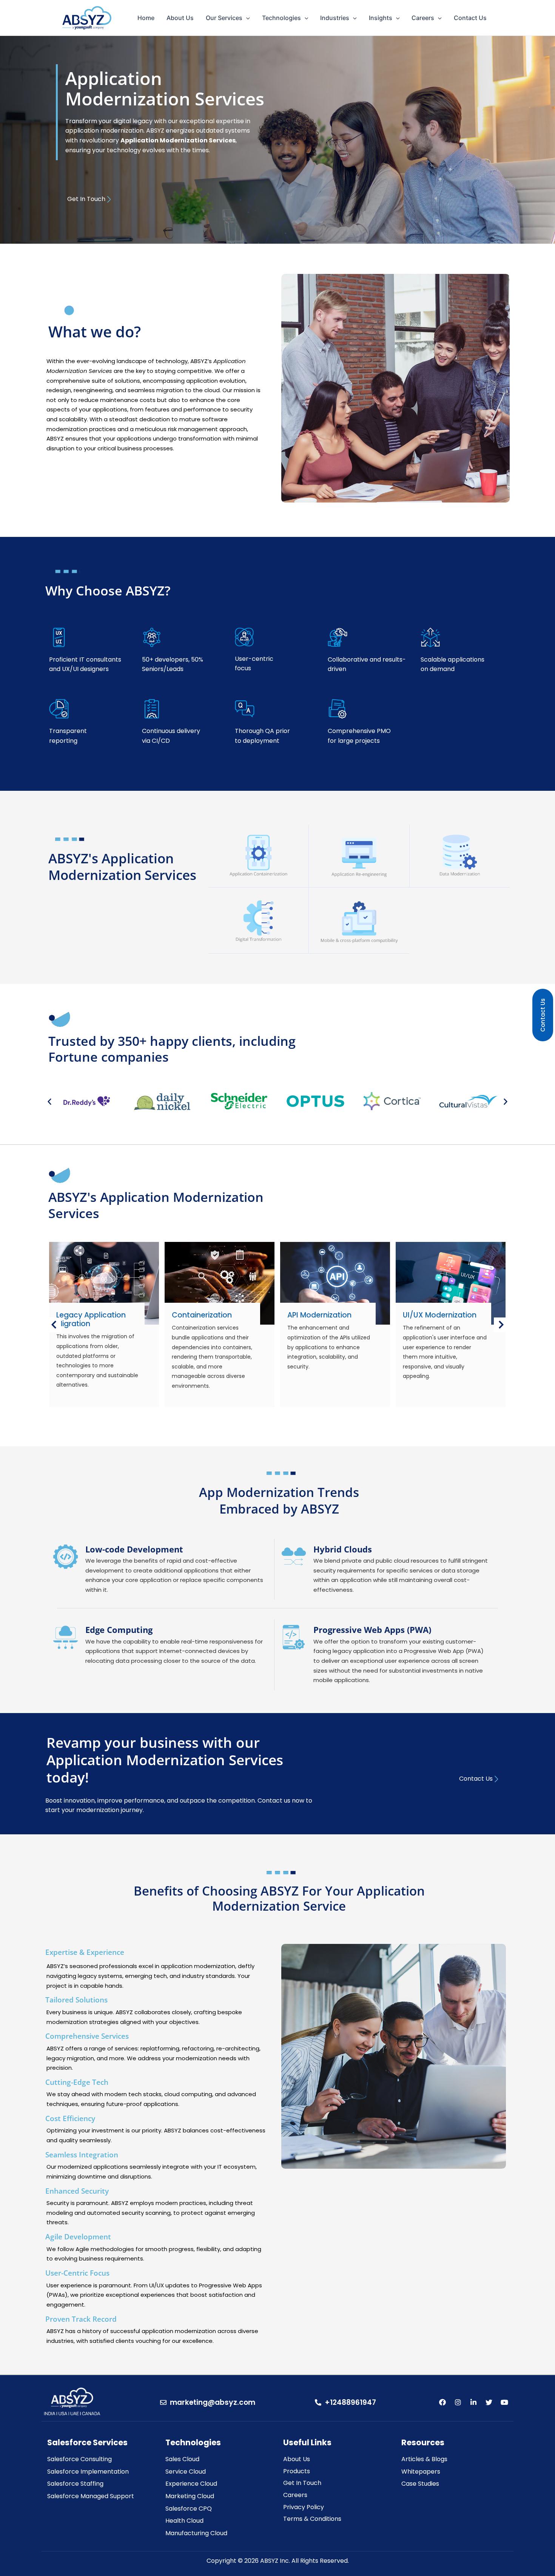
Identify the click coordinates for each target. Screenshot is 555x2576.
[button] (49, 1101)
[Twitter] (489, 2402)
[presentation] (54, 1325)
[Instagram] (458, 2402)
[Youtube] (504, 2402)
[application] (246, 18)
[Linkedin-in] (473, 2402)
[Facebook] (442, 2402)
